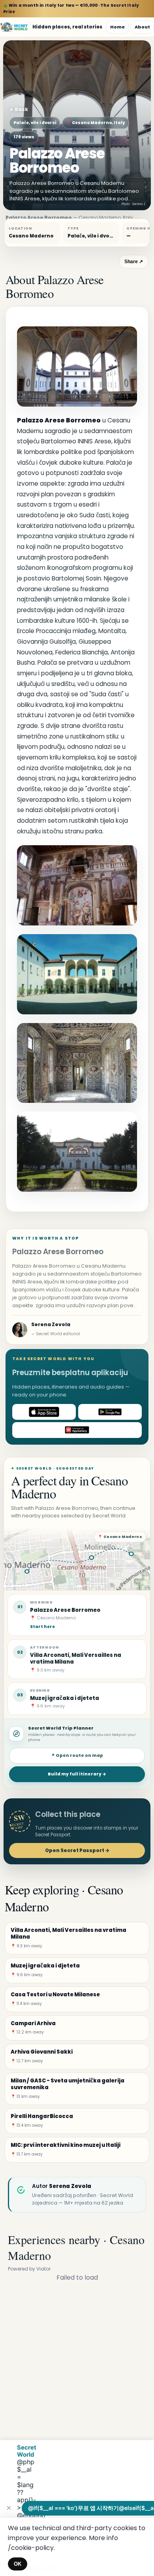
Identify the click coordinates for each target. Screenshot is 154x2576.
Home (117, 27)
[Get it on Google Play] (110, 1412)
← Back (19, 109)
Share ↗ (134, 262)
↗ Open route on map (77, 1755)
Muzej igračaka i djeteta (65, 1698)
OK (18, 2564)
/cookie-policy (31, 2548)
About (142, 27)
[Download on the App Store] (44, 1412)
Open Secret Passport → (77, 1850)
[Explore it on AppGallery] (77, 1430)
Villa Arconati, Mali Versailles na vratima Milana (76, 1658)
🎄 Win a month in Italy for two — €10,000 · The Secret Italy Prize (71, 8)
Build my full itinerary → (77, 1774)
